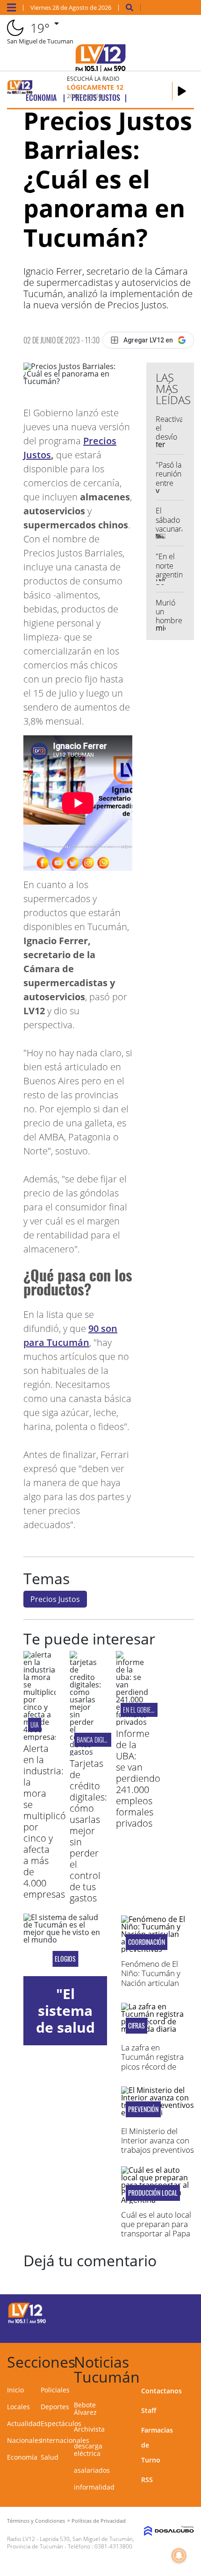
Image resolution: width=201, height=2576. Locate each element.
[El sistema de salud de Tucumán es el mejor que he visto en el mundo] (65, 1945)
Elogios (65, 1959)
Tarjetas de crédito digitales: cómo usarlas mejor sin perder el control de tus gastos (88, 1831)
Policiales (55, 2390)
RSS (147, 2480)
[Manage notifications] (179, 2555)
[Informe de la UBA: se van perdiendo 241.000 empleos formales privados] (132, 1722)
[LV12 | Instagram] (157, 2329)
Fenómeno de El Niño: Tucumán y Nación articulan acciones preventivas (151, 1983)
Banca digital (94, 1740)
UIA (35, 1725)
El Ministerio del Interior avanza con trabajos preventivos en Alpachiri (158, 2145)
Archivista (89, 2429)
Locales (18, 2407)
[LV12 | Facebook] (157, 2312)
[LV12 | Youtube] (175, 2329)
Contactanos (162, 2391)
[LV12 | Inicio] (190, 2360)
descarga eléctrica (88, 2450)
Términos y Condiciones (36, 2521)
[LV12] (27, 2322)
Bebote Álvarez (85, 2409)
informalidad (94, 2487)
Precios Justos (55, 1599)
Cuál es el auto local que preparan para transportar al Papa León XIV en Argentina (156, 2234)
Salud (50, 2457)
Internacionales (65, 2440)
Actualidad (24, 2423)
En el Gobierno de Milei (152, 1710)
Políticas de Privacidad (99, 2521)
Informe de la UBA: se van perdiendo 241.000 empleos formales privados (138, 1778)
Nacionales (24, 2440)
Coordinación (147, 1942)
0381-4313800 (113, 2546)
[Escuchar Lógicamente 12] (182, 91)
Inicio (15, 2390)
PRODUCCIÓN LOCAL (153, 2193)
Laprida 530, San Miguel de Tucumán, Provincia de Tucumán (71, 2543)
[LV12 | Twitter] (175, 2312)
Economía (22, 2457)
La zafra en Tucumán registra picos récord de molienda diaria (152, 2062)
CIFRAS (136, 2026)
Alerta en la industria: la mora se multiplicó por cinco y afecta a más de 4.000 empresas (45, 1821)
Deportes (55, 2407)
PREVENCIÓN (143, 2109)
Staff (149, 2410)
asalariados (92, 2470)
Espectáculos (61, 2423)
